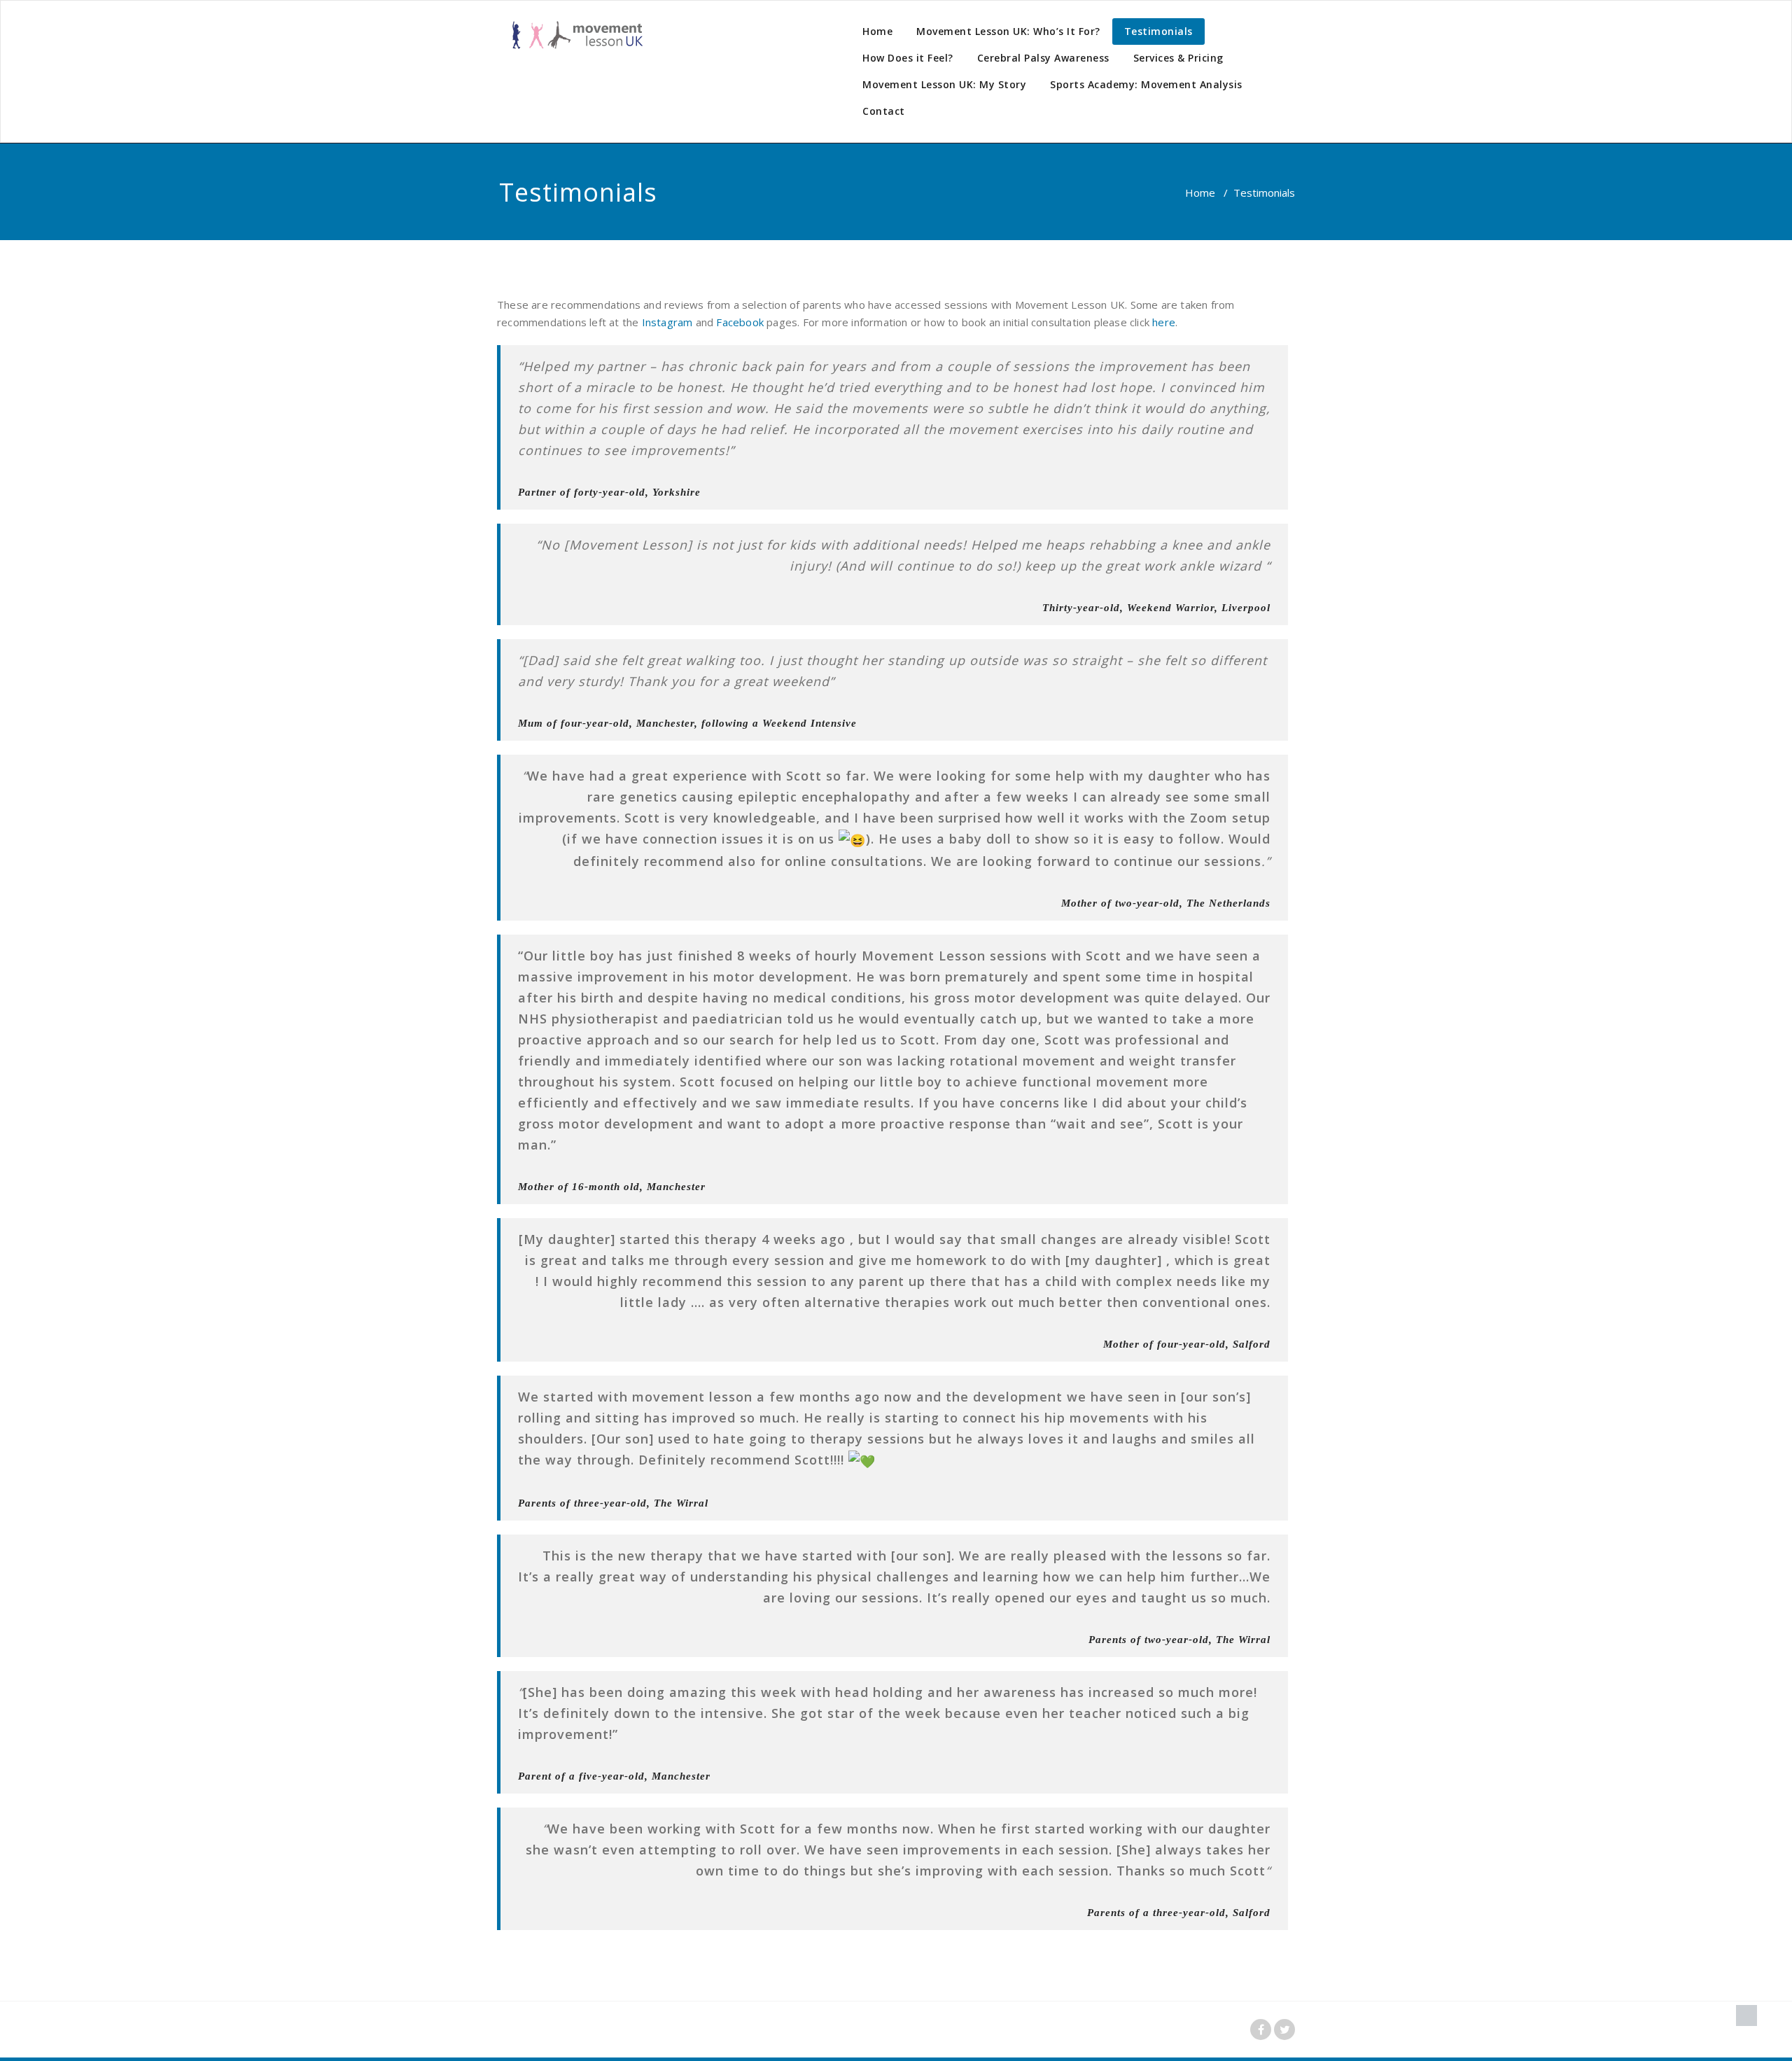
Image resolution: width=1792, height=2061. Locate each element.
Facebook (740, 322)
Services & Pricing (1178, 58)
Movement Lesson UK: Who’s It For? (1008, 31)
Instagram (667, 322)
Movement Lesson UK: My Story (944, 84)
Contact (884, 111)
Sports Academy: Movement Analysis (1146, 84)
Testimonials (1158, 31)
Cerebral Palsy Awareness (1043, 58)
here (1164, 322)
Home (877, 31)
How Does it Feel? (908, 58)
